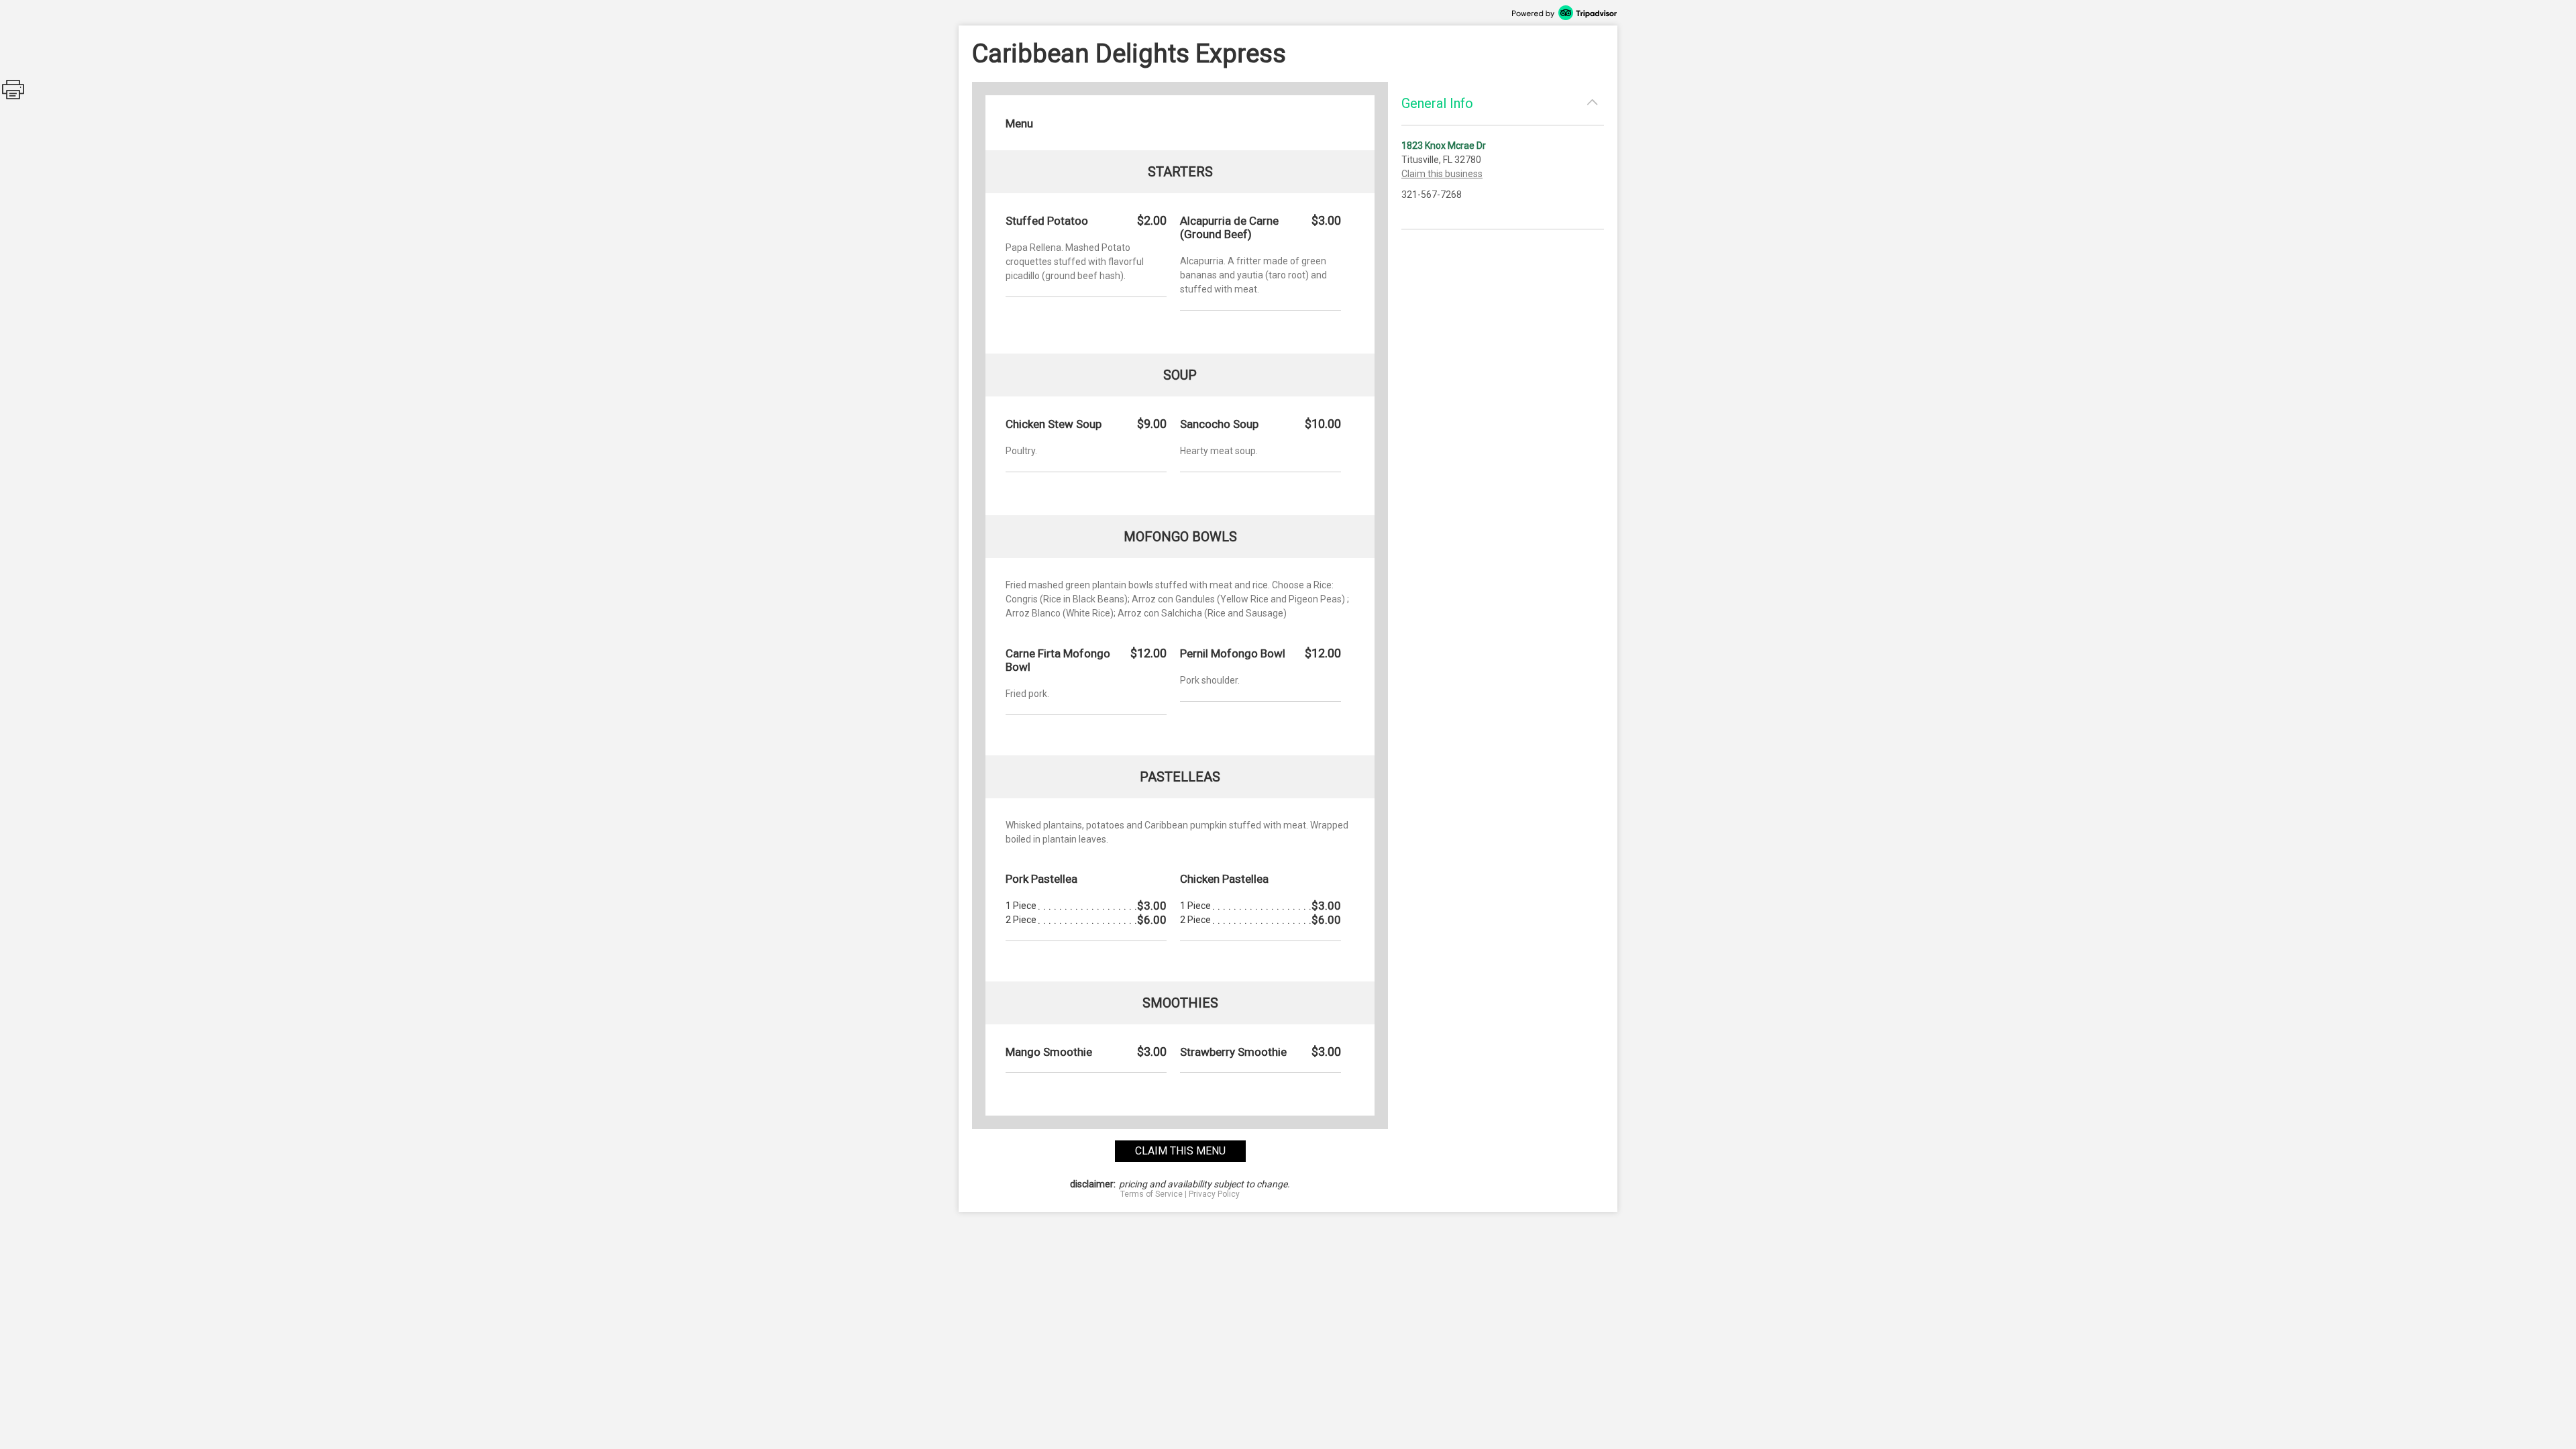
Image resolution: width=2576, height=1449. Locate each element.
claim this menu (1180, 1151)
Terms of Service (1151, 1194)
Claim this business (1442, 174)
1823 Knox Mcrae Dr (1444, 146)
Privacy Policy (1214, 1194)
